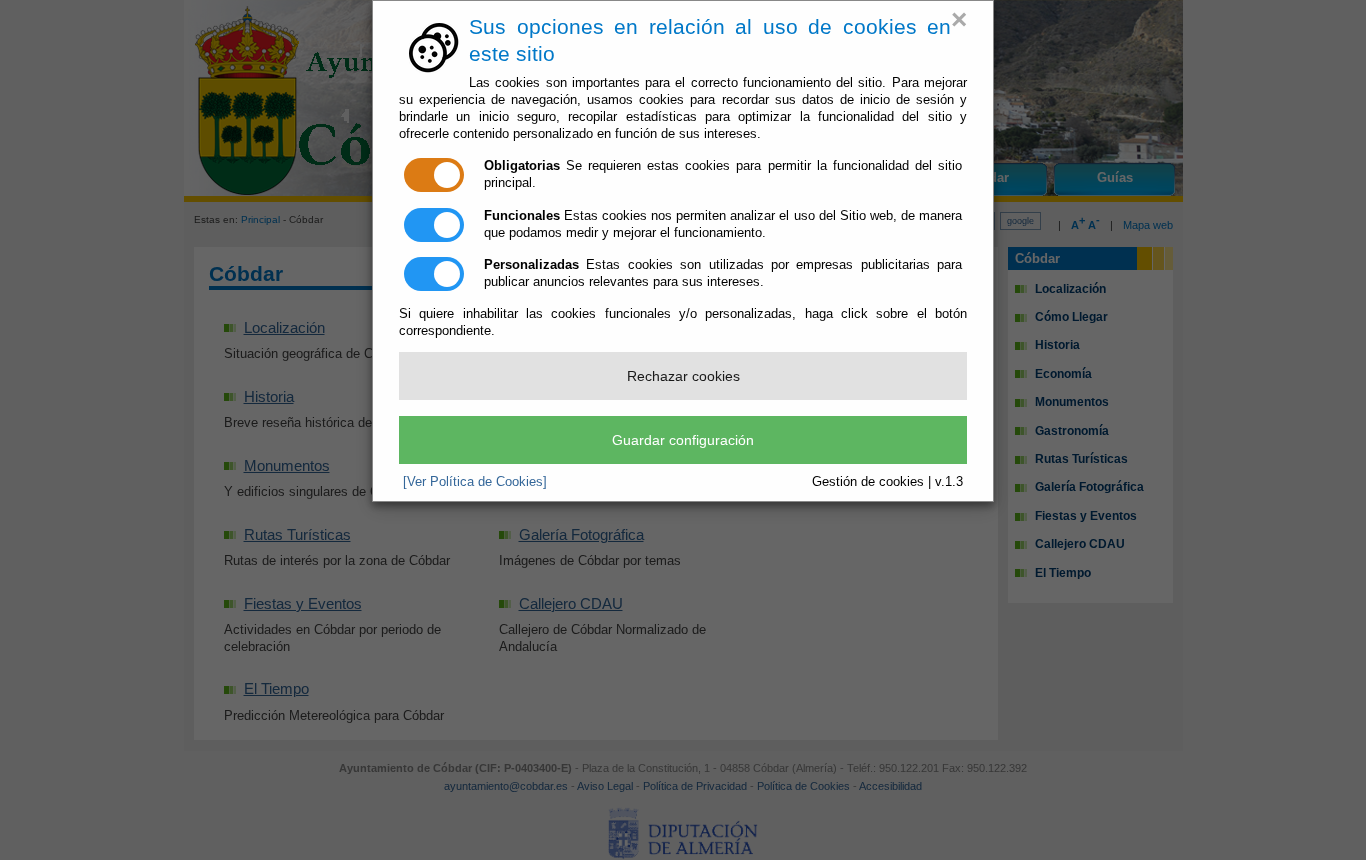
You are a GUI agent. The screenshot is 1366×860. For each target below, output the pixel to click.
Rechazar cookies (683, 376)
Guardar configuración (683, 440)
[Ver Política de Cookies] (475, 481)
